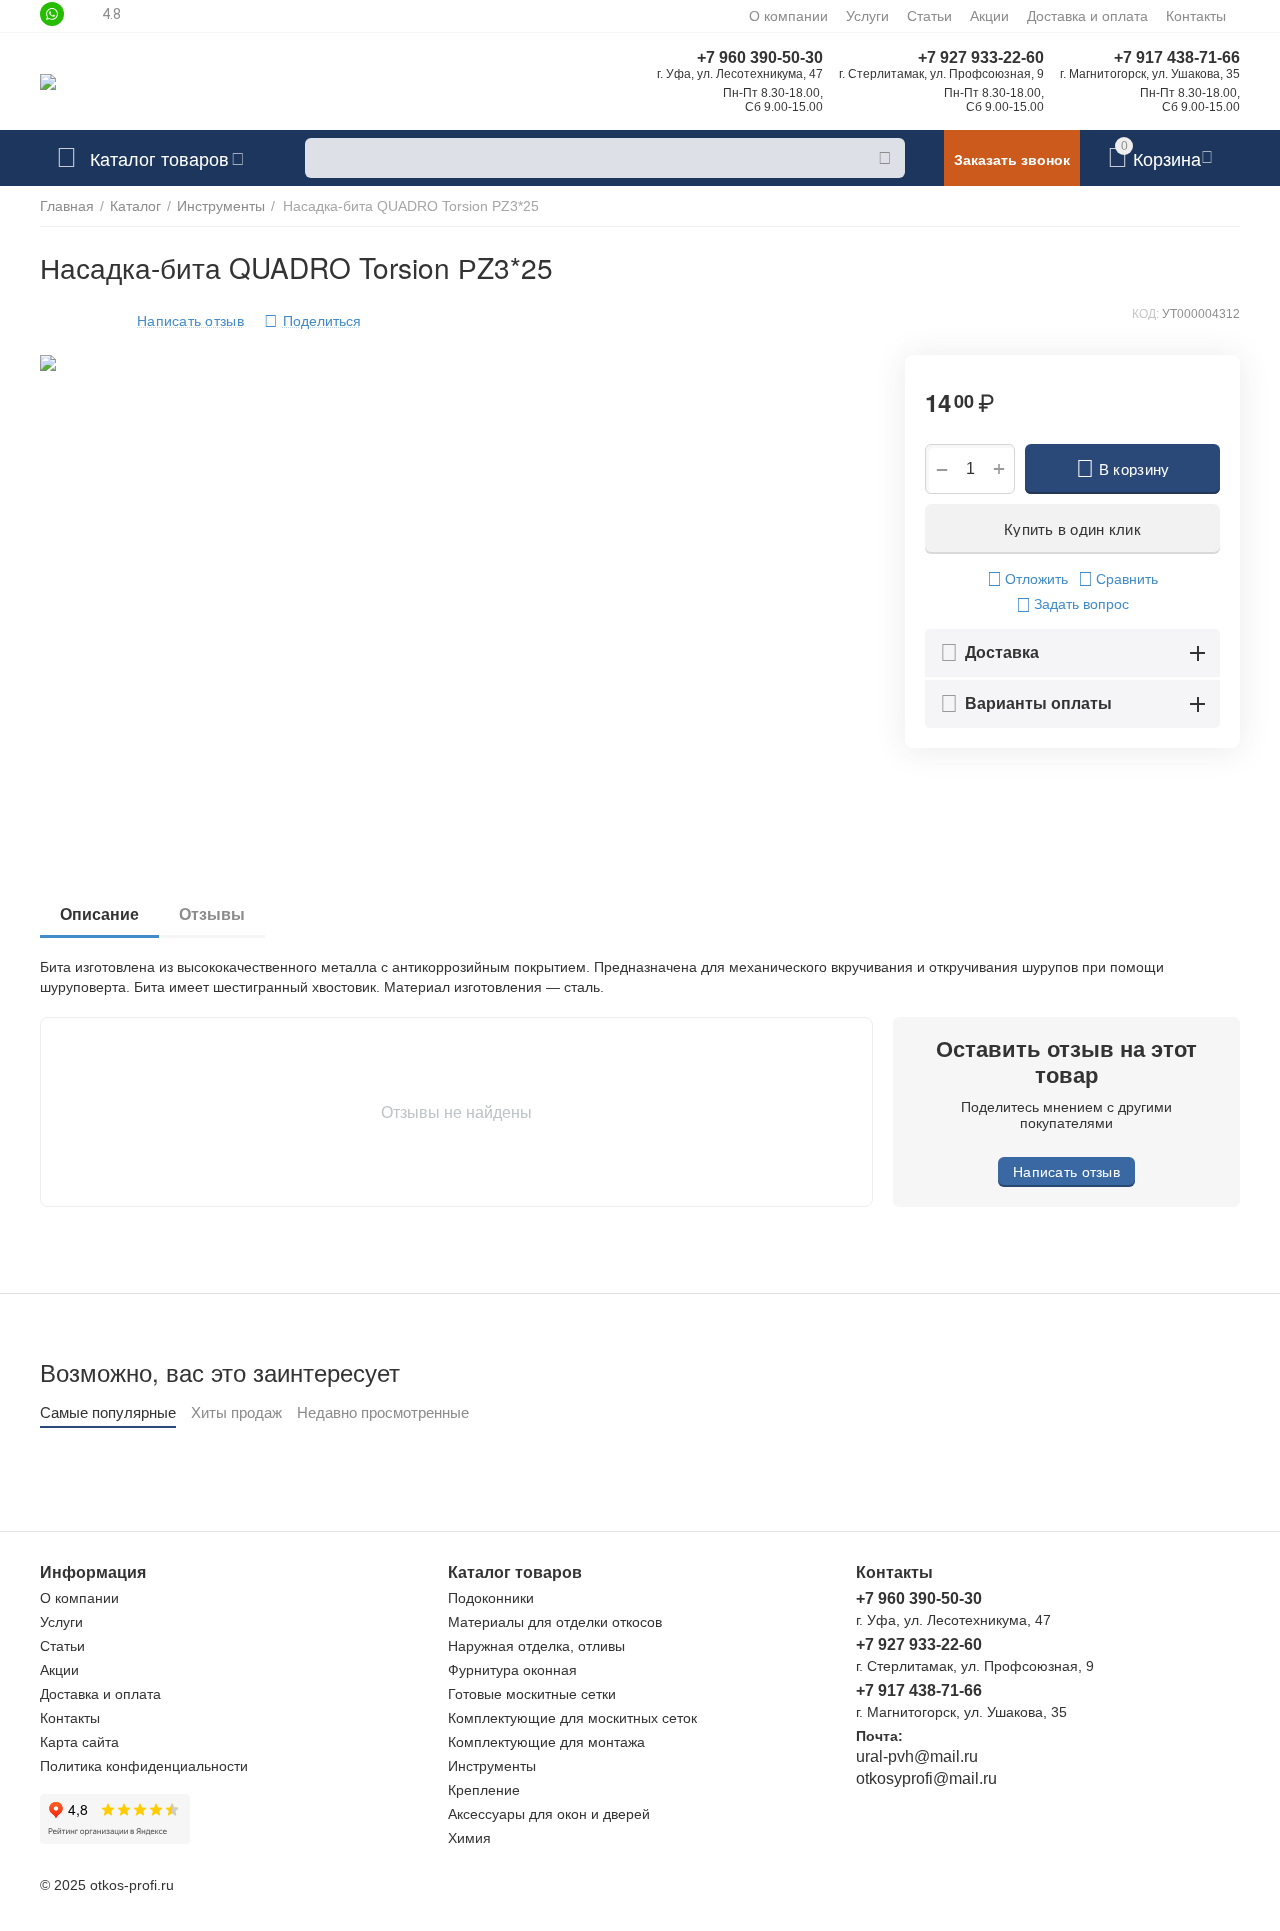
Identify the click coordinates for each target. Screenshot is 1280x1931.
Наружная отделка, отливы (536, 1646)
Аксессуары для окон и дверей (549, 1814)
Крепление (484, 1790)
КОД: (1145, 314)
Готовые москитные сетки (532, 1694)
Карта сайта (79, 1742)
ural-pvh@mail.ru (917, 1756)
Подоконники (491, 1598)
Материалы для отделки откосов (555, 1622)
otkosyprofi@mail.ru (926, 1778)
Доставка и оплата (1087, 16)
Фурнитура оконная (512, 1670)
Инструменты (492, 1766)
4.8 (111, 14)
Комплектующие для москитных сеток (572, 1718)
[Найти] (885, 158)
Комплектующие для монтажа (546, 1742)
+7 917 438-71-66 (1177, 57)
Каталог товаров (159, 158)
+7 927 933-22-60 (981, 57)
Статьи (929, 16)
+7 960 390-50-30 (760, 57)
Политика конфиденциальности (144, 1766)
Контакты (1196, 16)
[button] (312, 321)
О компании (788, 16)
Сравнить (1127, 579)
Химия (469, 1838)
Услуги (867, 16)
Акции (989, 16)
